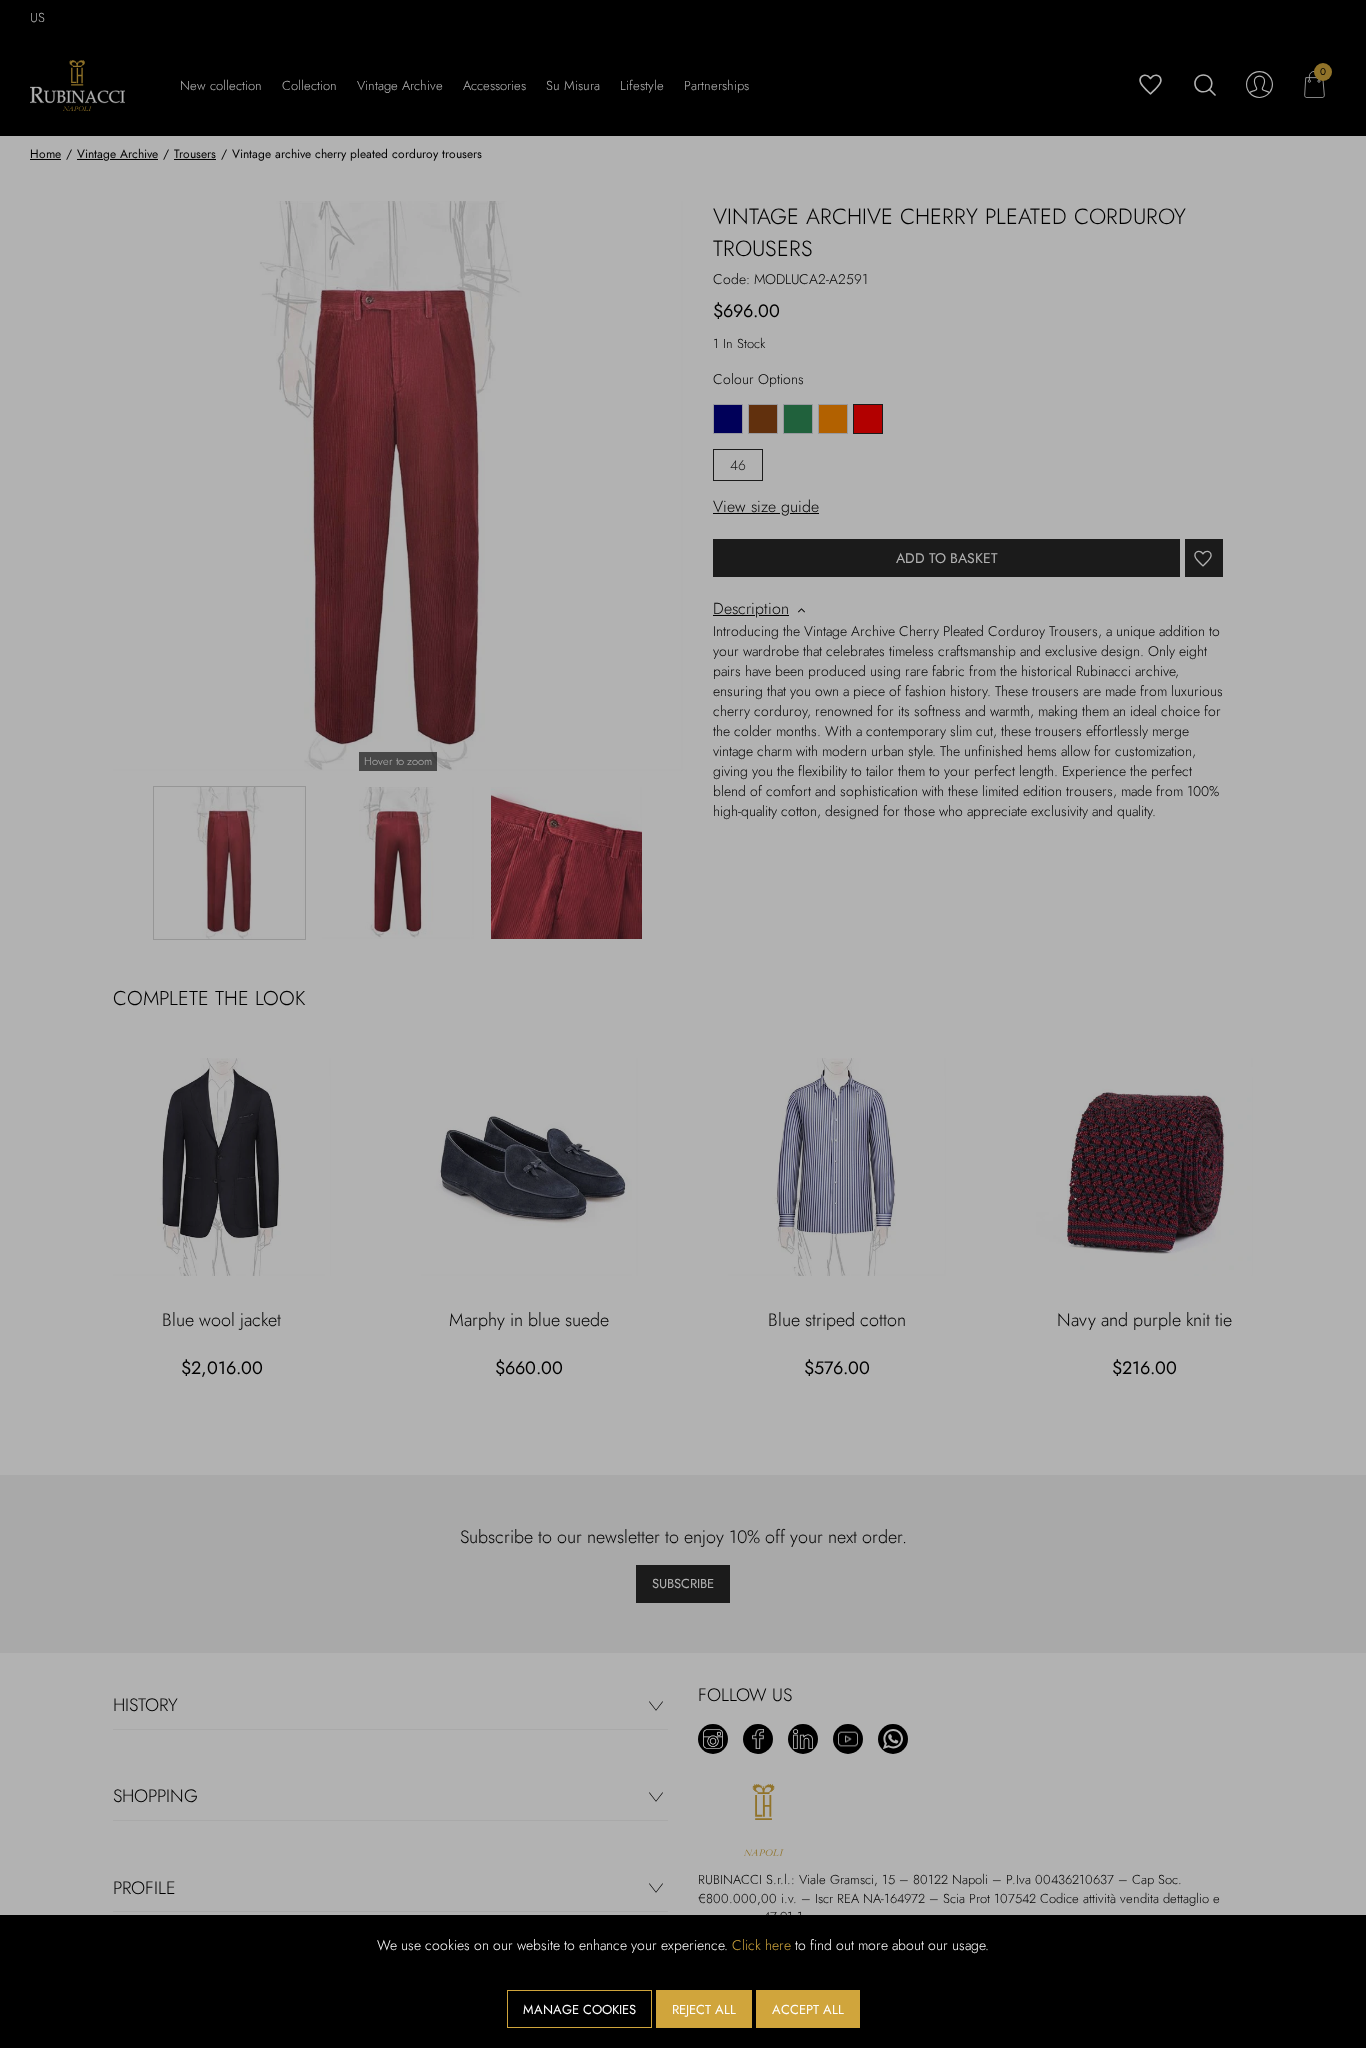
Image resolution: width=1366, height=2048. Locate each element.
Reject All (704, 2009)
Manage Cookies (579, 2009)
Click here (761, 1945)
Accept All (808, 2009)
